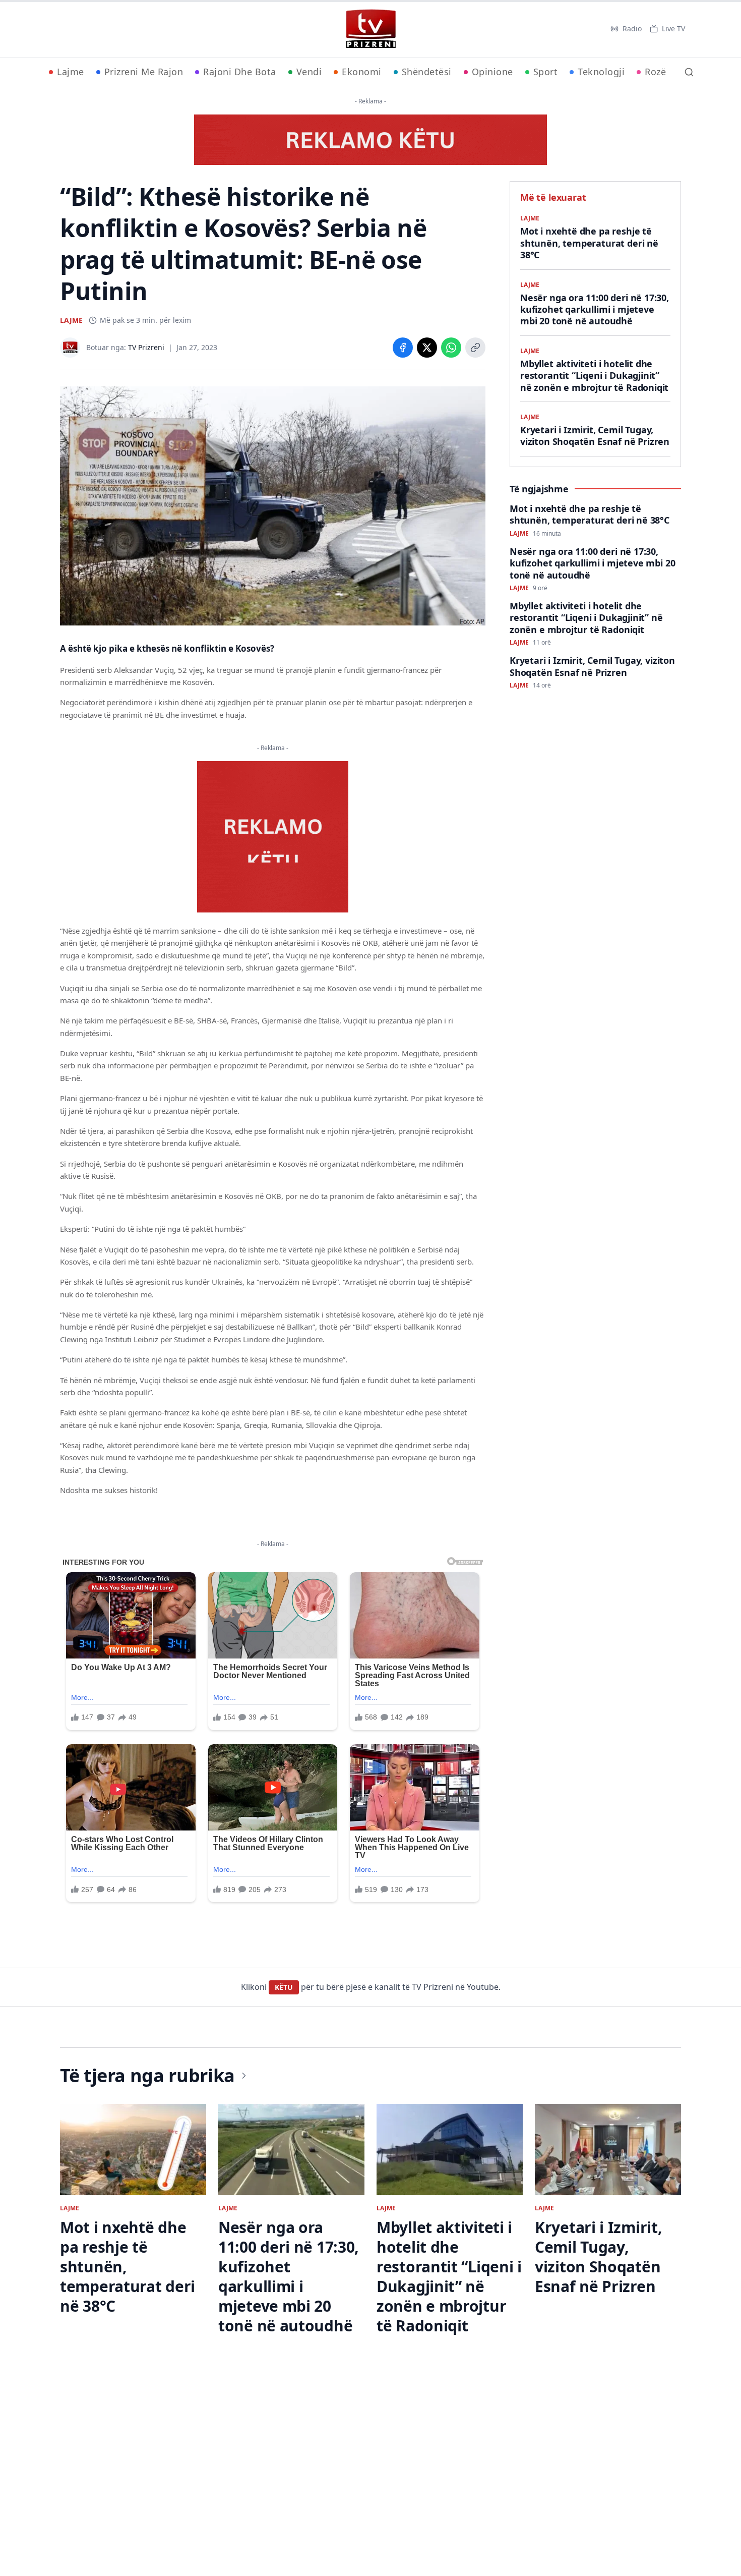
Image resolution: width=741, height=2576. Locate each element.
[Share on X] (427, 348)
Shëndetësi (427, 72)
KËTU (284, 1987)
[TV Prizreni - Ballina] (371, 29)
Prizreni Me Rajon (144, 72)
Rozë (655, 72)
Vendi (309, 72)
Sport (546, 72)
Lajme (71, 72)
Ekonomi (362, 72)
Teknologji (601, 72)
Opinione (492, 72)
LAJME (71, 320)
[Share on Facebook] (403, 348)
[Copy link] (475, 348)
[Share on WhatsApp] (451, 348)
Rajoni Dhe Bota (240, 72)
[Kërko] (689, 72)
